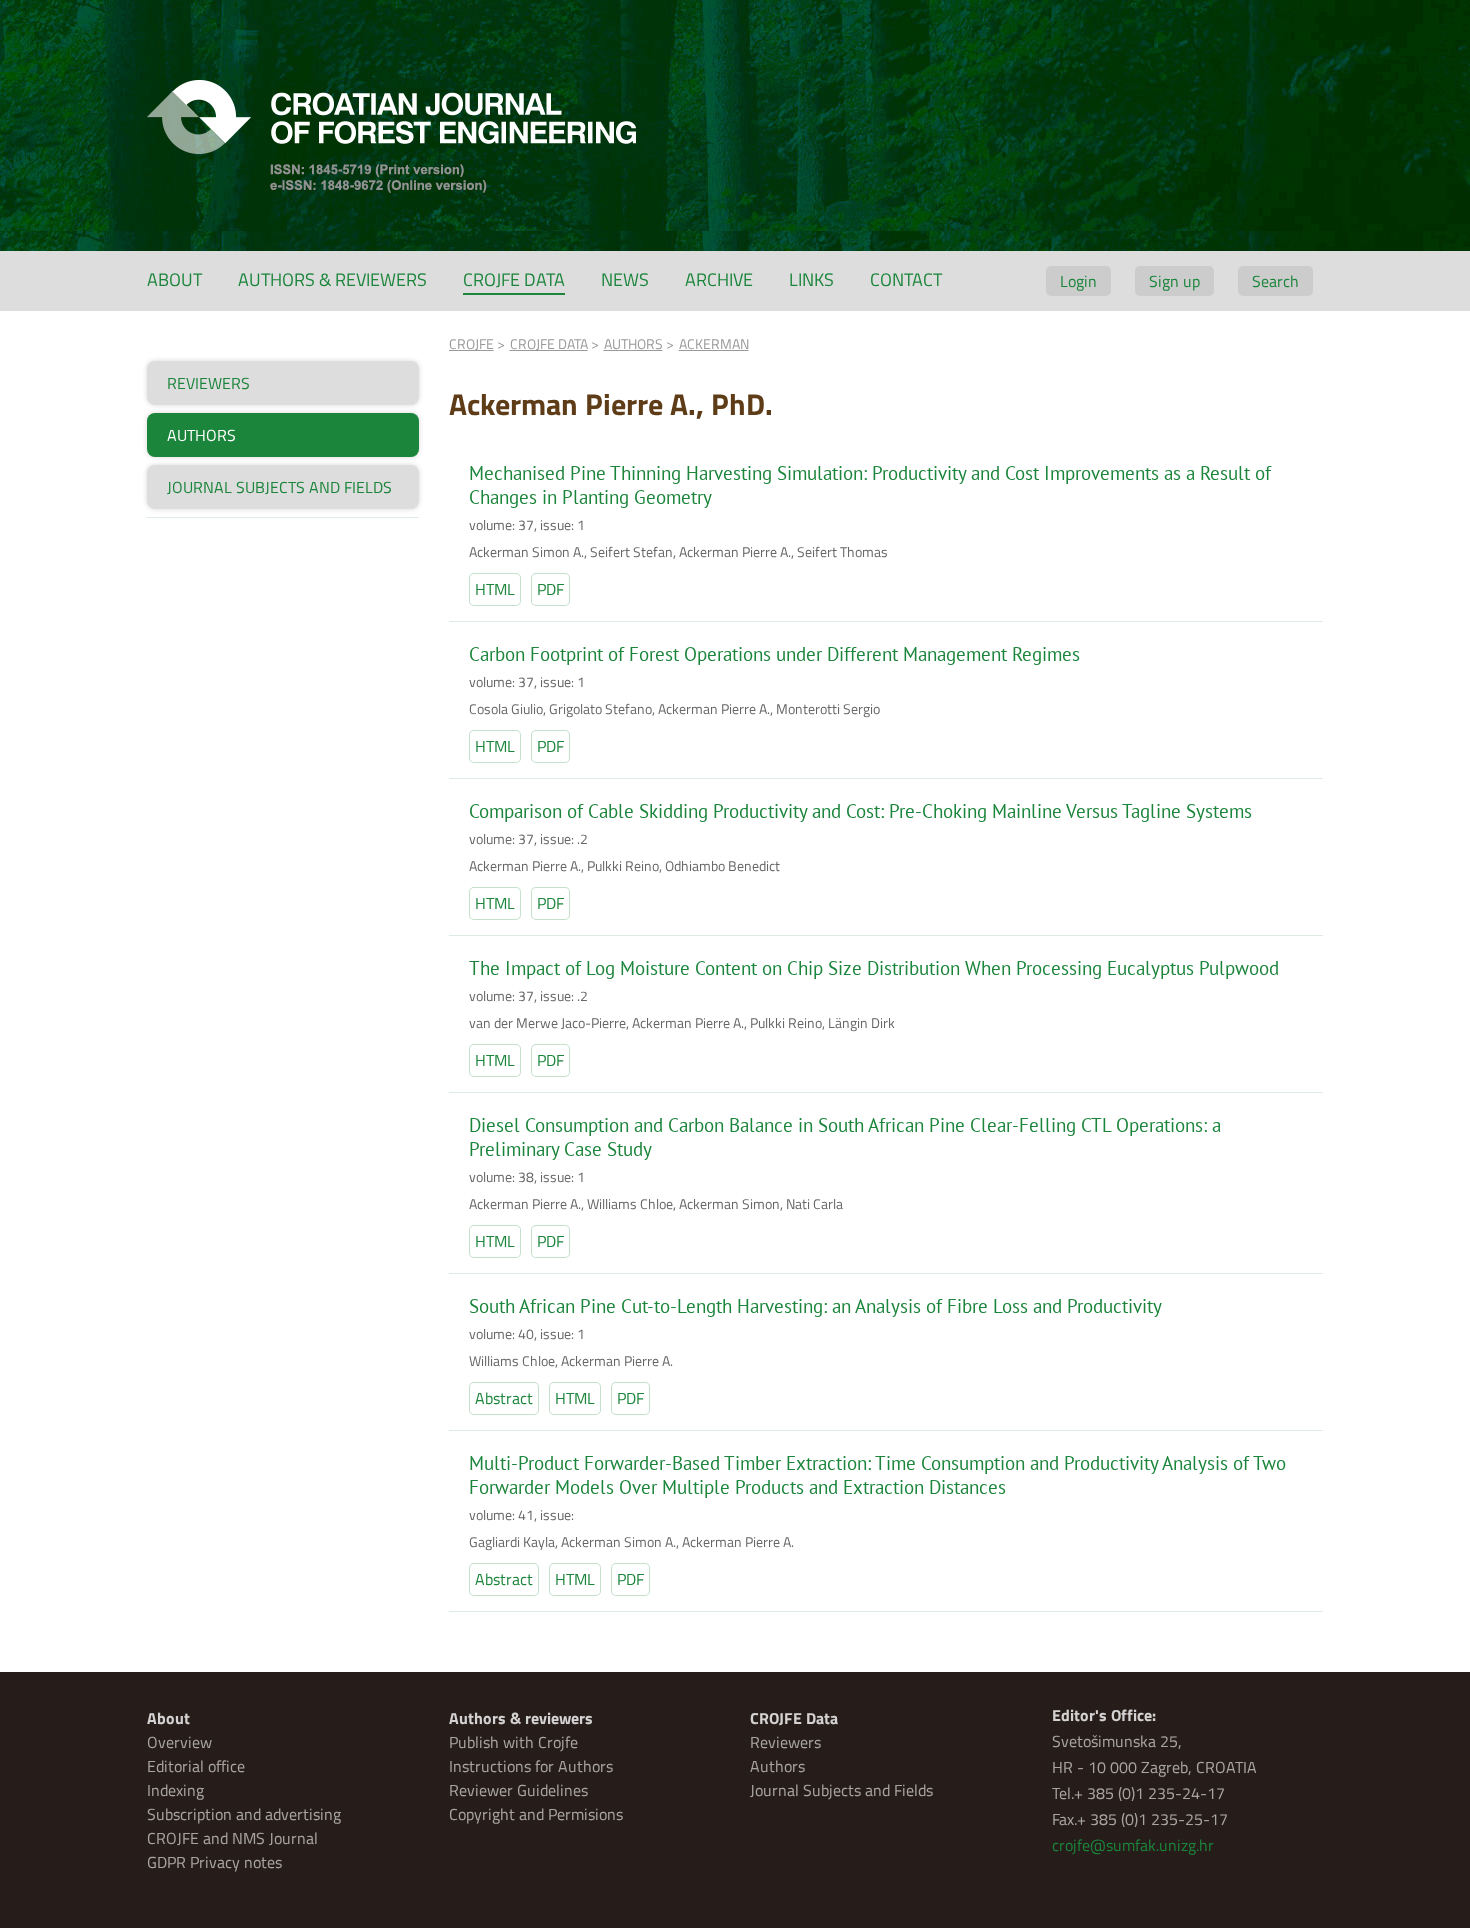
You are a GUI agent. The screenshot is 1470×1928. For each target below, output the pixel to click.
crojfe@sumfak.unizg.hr (1133, 1845)
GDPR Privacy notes (214, 1862)
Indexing (175, 1790)
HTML (495, 589)
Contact (906, 279)
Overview (179, 1742)
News (625, 279)
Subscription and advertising (244, 1814)
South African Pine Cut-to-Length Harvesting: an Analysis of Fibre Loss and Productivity (815, 1306)
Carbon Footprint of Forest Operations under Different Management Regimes (774, 654)
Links (811, 279)
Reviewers (785, 1742)
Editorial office (196, 1766)
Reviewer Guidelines (518, 1790)
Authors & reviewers (332, 279)
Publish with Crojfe (513, 1742)
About (174, 279)
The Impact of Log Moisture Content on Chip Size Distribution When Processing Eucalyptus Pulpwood (874, 968)
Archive (719, 279)
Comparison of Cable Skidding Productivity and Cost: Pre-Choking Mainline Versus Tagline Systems (860, 811)
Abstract (504, 1398)
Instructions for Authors (531, 1766)
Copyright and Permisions (536, 1814)
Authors (777, 1766)
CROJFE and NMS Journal (232, 1838)
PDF (550, 589)
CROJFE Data (514, 279)
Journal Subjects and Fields (841, 1790)
